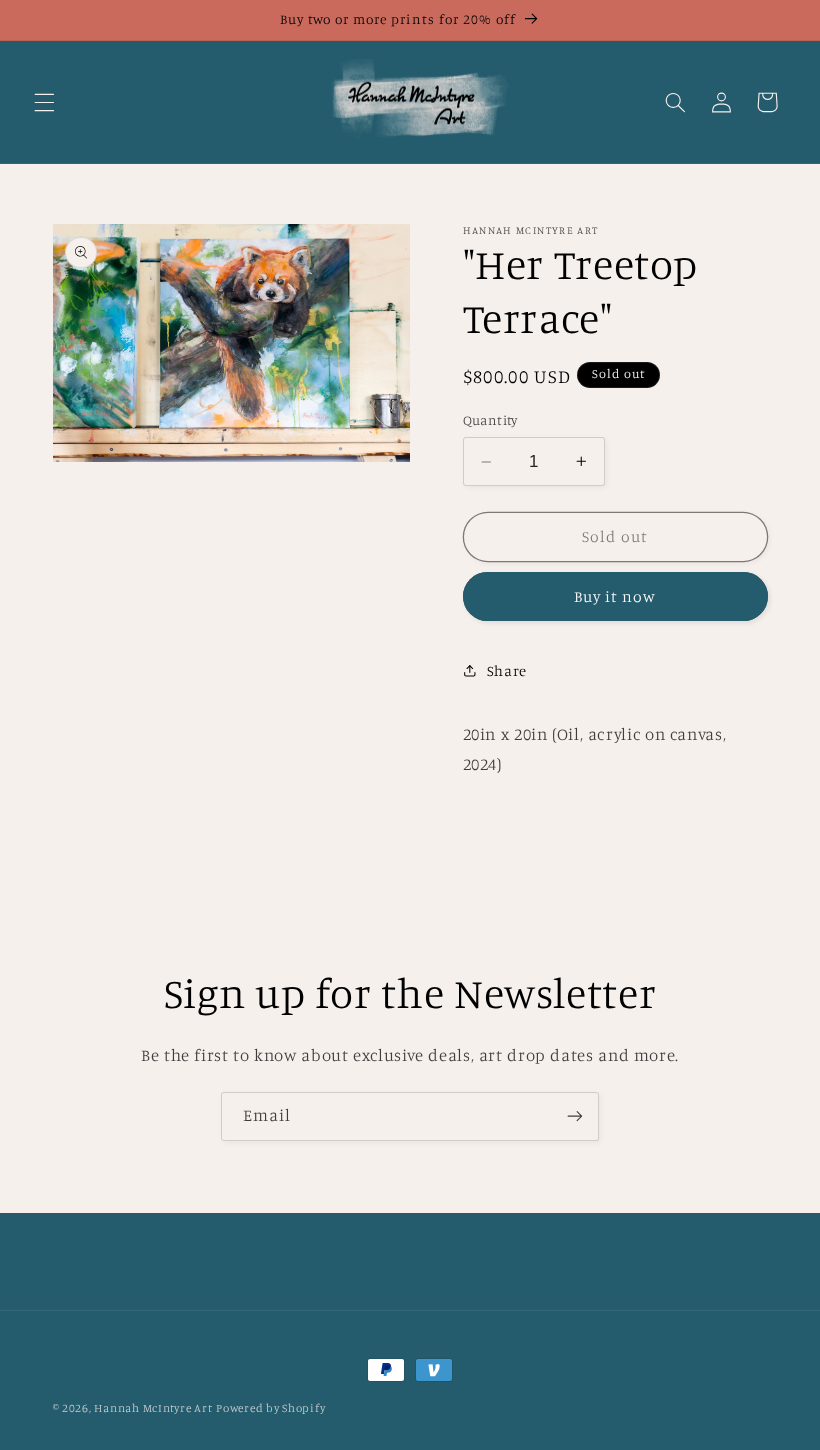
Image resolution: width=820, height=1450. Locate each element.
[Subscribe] (575, 1116)
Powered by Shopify (270, 1408)
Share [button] (507, 670)
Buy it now (615, 596)
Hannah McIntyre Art (153, 1408)
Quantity (490, 420)
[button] (44, 102)
